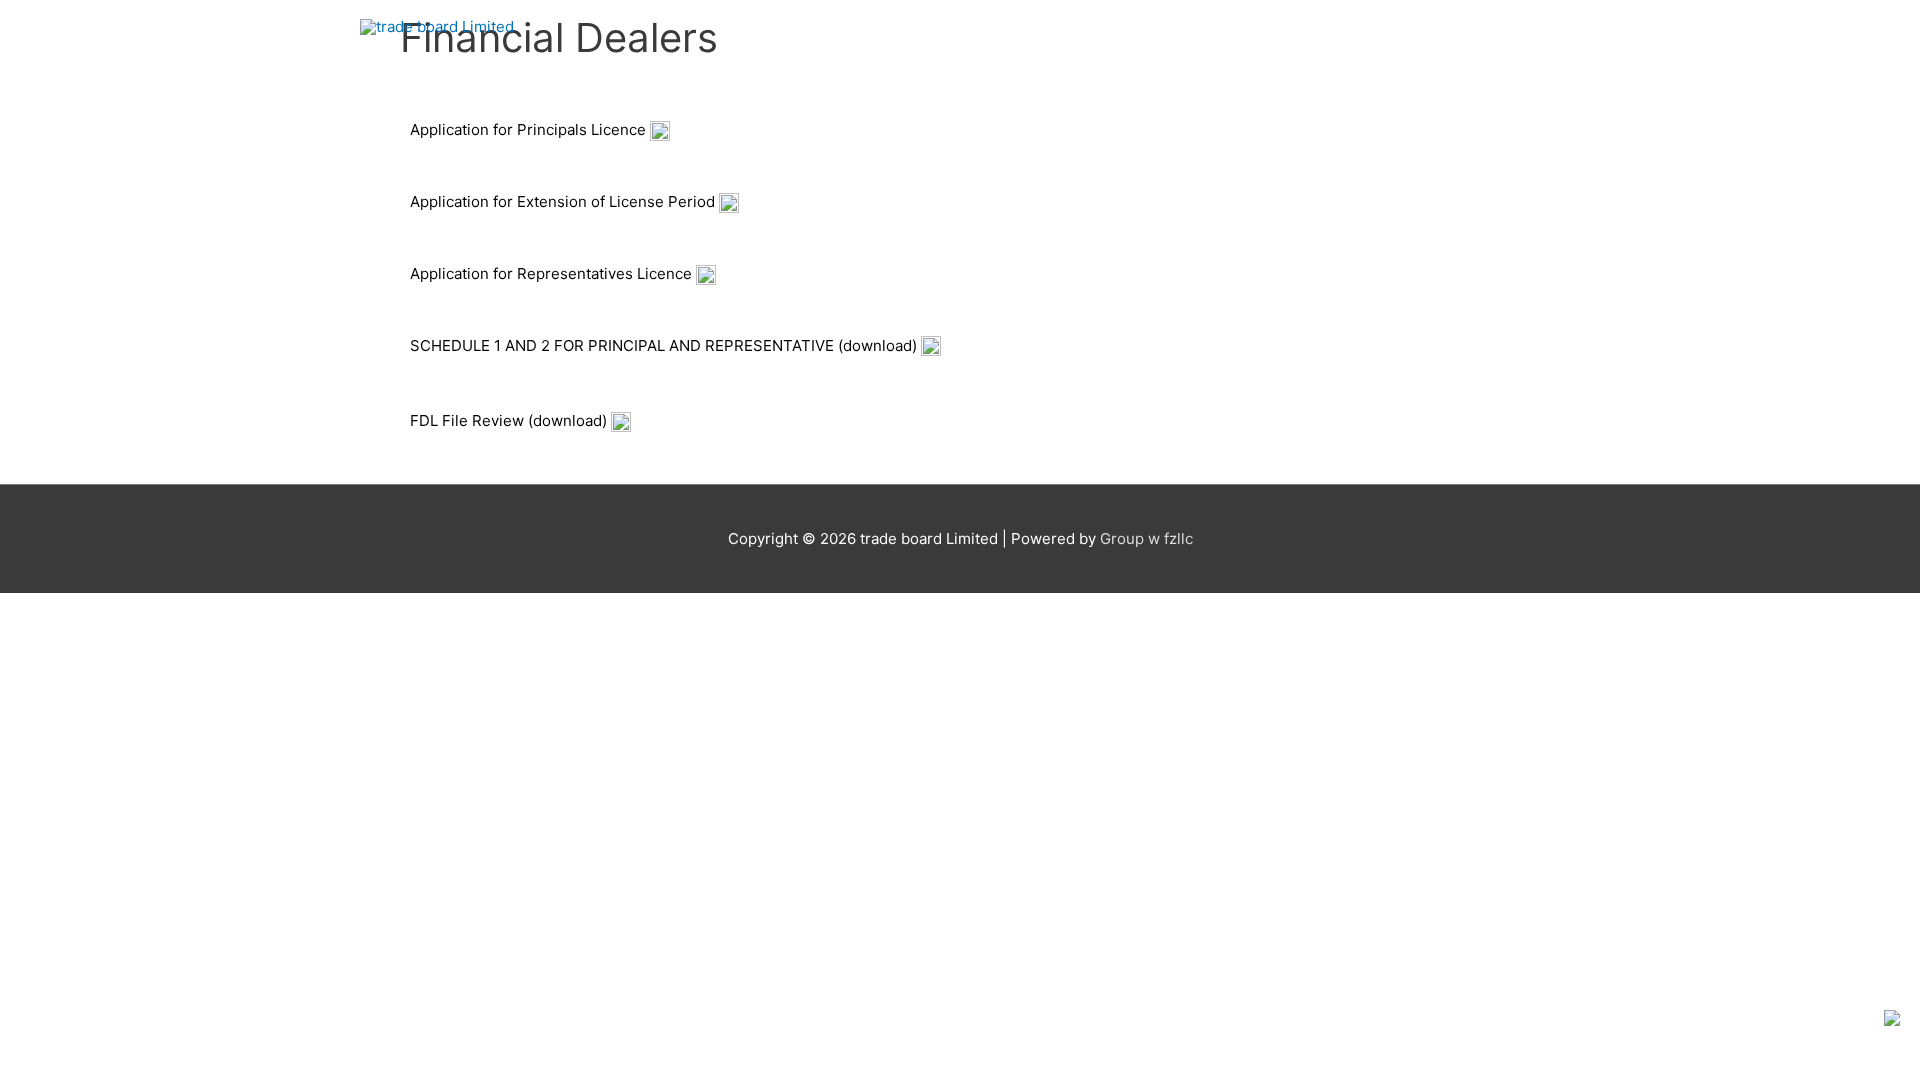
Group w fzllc (1146, 538)
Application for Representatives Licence (553, 273)
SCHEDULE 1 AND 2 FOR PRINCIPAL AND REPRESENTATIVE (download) (665, 345)
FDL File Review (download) (510, 420)
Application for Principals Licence (530, 129)
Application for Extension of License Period (564, 201)
